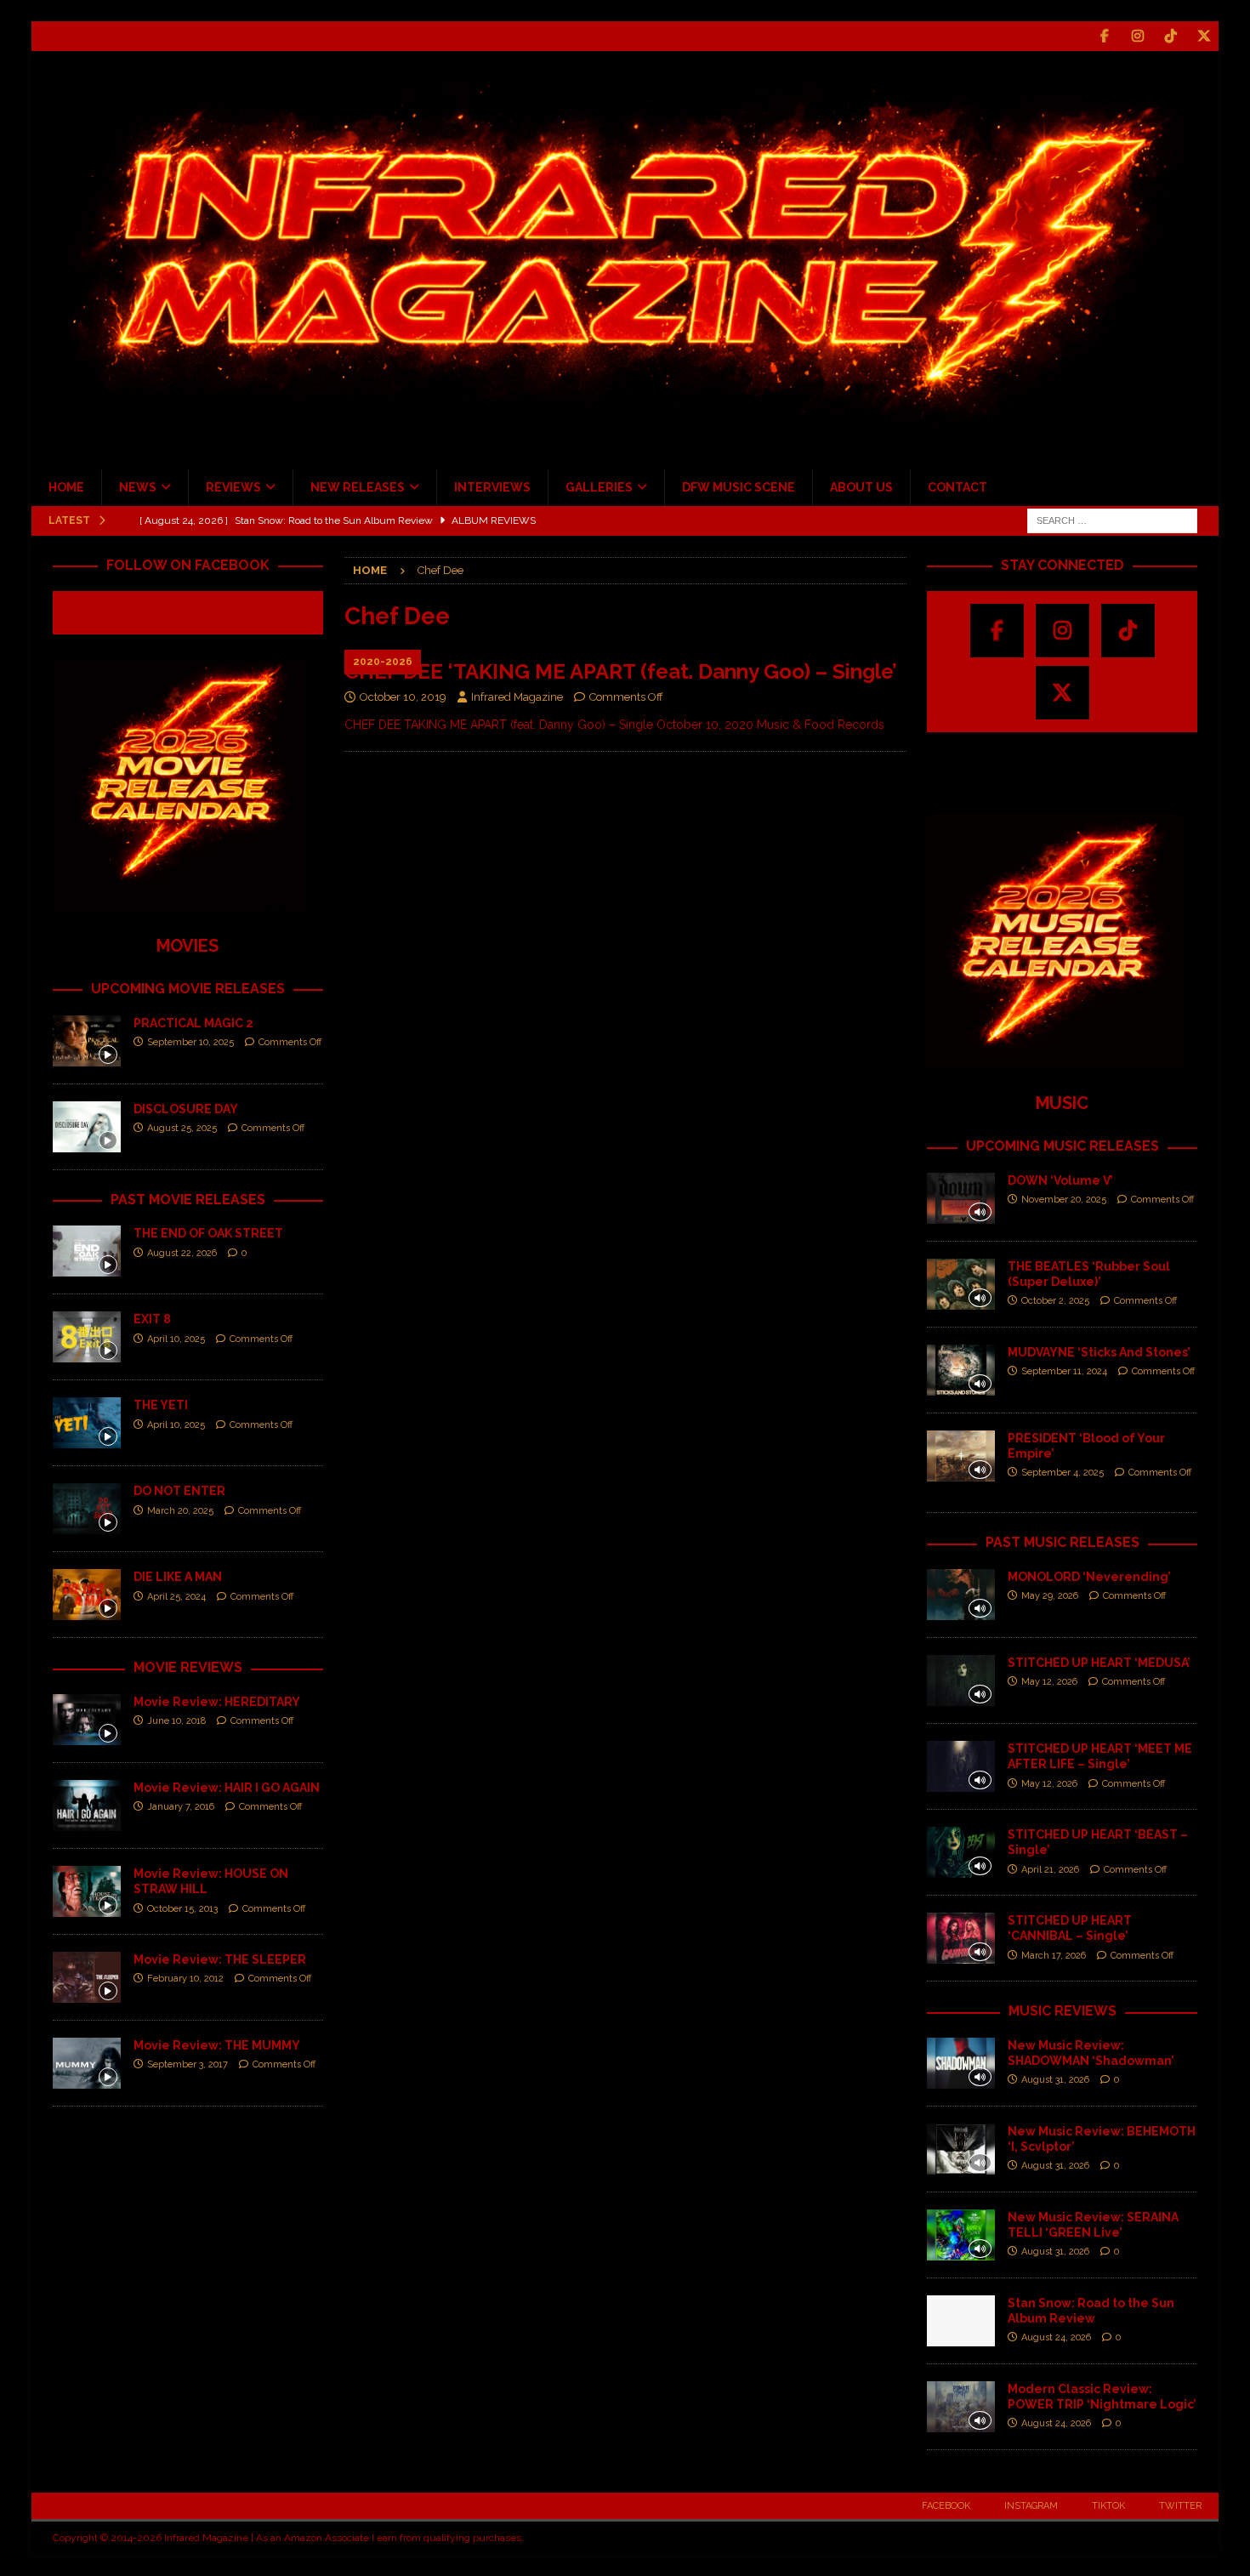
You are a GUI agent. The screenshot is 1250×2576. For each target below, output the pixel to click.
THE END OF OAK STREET (208, 1233)
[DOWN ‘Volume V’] (961, 1198)
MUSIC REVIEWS (1062, 2011)
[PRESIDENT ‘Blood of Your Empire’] (961, 1456)
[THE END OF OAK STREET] (87, 1251)
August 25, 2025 (182, 1128)
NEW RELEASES (358, 487)
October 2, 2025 (1055, 1301)
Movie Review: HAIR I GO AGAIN (227, 1788)
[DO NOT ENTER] (87, 1509)
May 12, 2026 (1049, 1682)
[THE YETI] (87, 1423)
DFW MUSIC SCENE (739, 487)
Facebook (946, 2506)
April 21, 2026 (1050, 1870)
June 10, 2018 (176, 1721)
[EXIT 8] (87, 1337)
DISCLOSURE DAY (186, 1109)
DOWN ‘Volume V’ (1060, 1180)
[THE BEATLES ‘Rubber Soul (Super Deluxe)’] (961, 1284)
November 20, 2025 (1064, 1200)
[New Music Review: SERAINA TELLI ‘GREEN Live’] (961, 2235)
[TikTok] (1170, 36)
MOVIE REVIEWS (188, 1667)
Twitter (1180, 2506)
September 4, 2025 (1062, 1473)
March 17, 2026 (1054, 1956)
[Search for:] (1112, 520)
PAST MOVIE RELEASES (188, 1200)
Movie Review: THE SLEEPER (220, 1959)
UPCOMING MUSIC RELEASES (1062, 1146)
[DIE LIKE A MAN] (87, 1595)
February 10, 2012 (185, 1979)
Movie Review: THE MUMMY (217, 2045)
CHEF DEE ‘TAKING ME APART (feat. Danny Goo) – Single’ (621, 671)
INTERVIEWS (492, 487)
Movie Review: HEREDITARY (217, 1702)
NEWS (138, 487)
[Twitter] (1204, 36)
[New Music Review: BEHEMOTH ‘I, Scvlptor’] (961, 2149)
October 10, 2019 (403, 697)
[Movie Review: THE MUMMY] (87, 2063)
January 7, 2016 (181, 1807)
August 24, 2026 (1056, 2337)
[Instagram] (1137, 36)
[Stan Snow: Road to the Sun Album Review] (961, 2321)
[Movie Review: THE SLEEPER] (87, 1977)
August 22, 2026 (182, 1253)
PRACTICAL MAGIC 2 (193, 1023)
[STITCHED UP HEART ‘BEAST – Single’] (961, 1852)
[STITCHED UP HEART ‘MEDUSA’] (961, 1680)
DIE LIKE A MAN (178, 1577)
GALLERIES (599, 487)
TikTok (1108, 2506)
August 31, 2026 (1055, 2080)
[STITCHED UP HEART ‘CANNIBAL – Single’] (961, 1938)
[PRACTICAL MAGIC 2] (87, 1041)
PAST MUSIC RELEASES (1062, 1542)
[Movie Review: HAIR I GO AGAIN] (87, 1805)
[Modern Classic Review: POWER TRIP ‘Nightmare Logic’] (961, 2407)
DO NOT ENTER (179, 1491)
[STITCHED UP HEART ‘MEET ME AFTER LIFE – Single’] (961, 1766)
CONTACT (957, 487)
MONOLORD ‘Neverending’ (1089, 1577)
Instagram (1031, 2506)
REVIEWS (233, 487)
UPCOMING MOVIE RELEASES (188, 989)
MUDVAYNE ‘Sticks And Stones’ (1099, 1352)
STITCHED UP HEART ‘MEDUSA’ (1099, 1663)
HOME (66, 487)
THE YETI (161, 1405)
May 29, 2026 (1050, 1596)
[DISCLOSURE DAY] (87, 1127)
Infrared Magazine (517, 697)
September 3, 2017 (187, 2064)
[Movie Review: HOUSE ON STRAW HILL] (87, 1891)
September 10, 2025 (190, 1042)
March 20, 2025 (180, 1511)
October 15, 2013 (182, 1909)
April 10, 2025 (176, 1339)
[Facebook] (1104, 36)
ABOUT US (861, 487)
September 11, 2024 (1064, 1371)
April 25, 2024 (176, 1597)
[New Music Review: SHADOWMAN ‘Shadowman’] (961, 2063)
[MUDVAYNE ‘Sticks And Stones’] (961, 1370)
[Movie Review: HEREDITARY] (87, 1720)
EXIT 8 (152, 1319)
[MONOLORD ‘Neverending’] (961, 1595)
